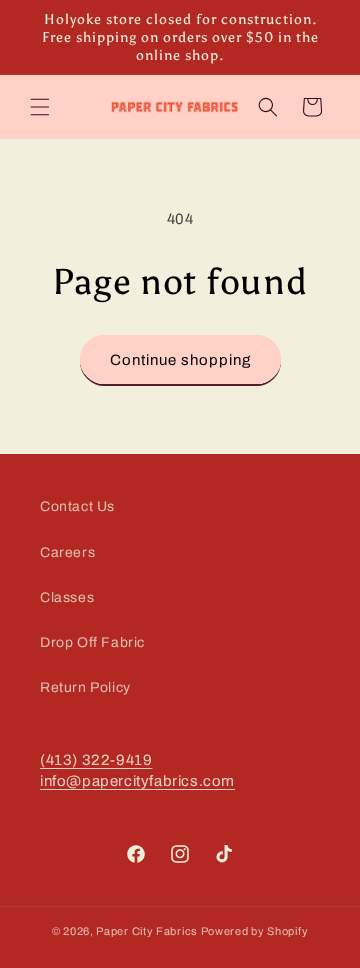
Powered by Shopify (255, 931)
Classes (67, 597)
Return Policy (85, 687)
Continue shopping (180, 360)
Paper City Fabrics (147, 931)
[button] (40, 107)
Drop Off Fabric (92, 642)
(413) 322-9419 (96, 760)
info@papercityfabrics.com (137, 781)
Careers (67, 552)
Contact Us (77, 506)
